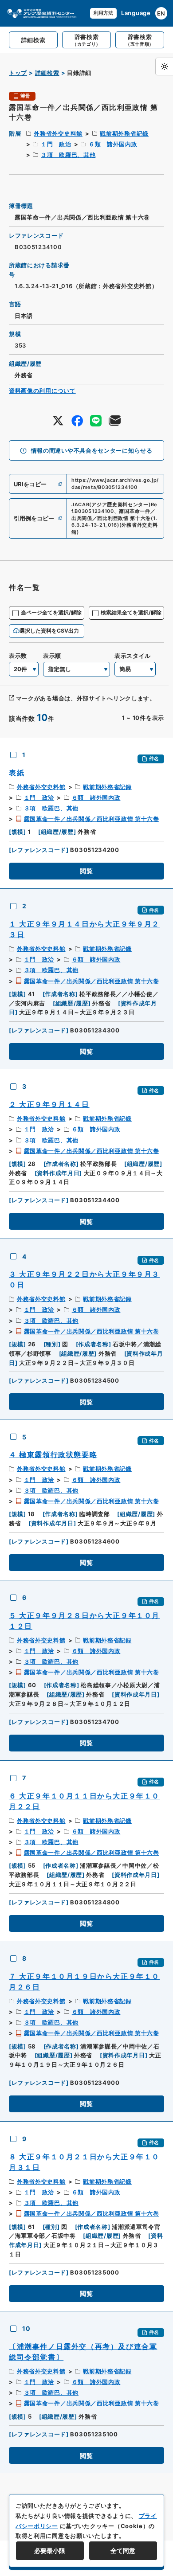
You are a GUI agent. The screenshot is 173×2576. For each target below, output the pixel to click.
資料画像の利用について (42, 391)
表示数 (18, 656)
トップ (18, 73)
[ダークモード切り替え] (164, 66)
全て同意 (123, 2551)
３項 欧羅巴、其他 (68, 155)
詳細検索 (47, 73)
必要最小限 (50, 2551)
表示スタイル (133, 656)
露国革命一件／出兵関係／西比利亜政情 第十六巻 (92, 819)
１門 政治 (56, 144)
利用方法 (103, 13)
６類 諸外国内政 (113, 144)
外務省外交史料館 (58, 133)
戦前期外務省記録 (124, 133)
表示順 (52, 656)
